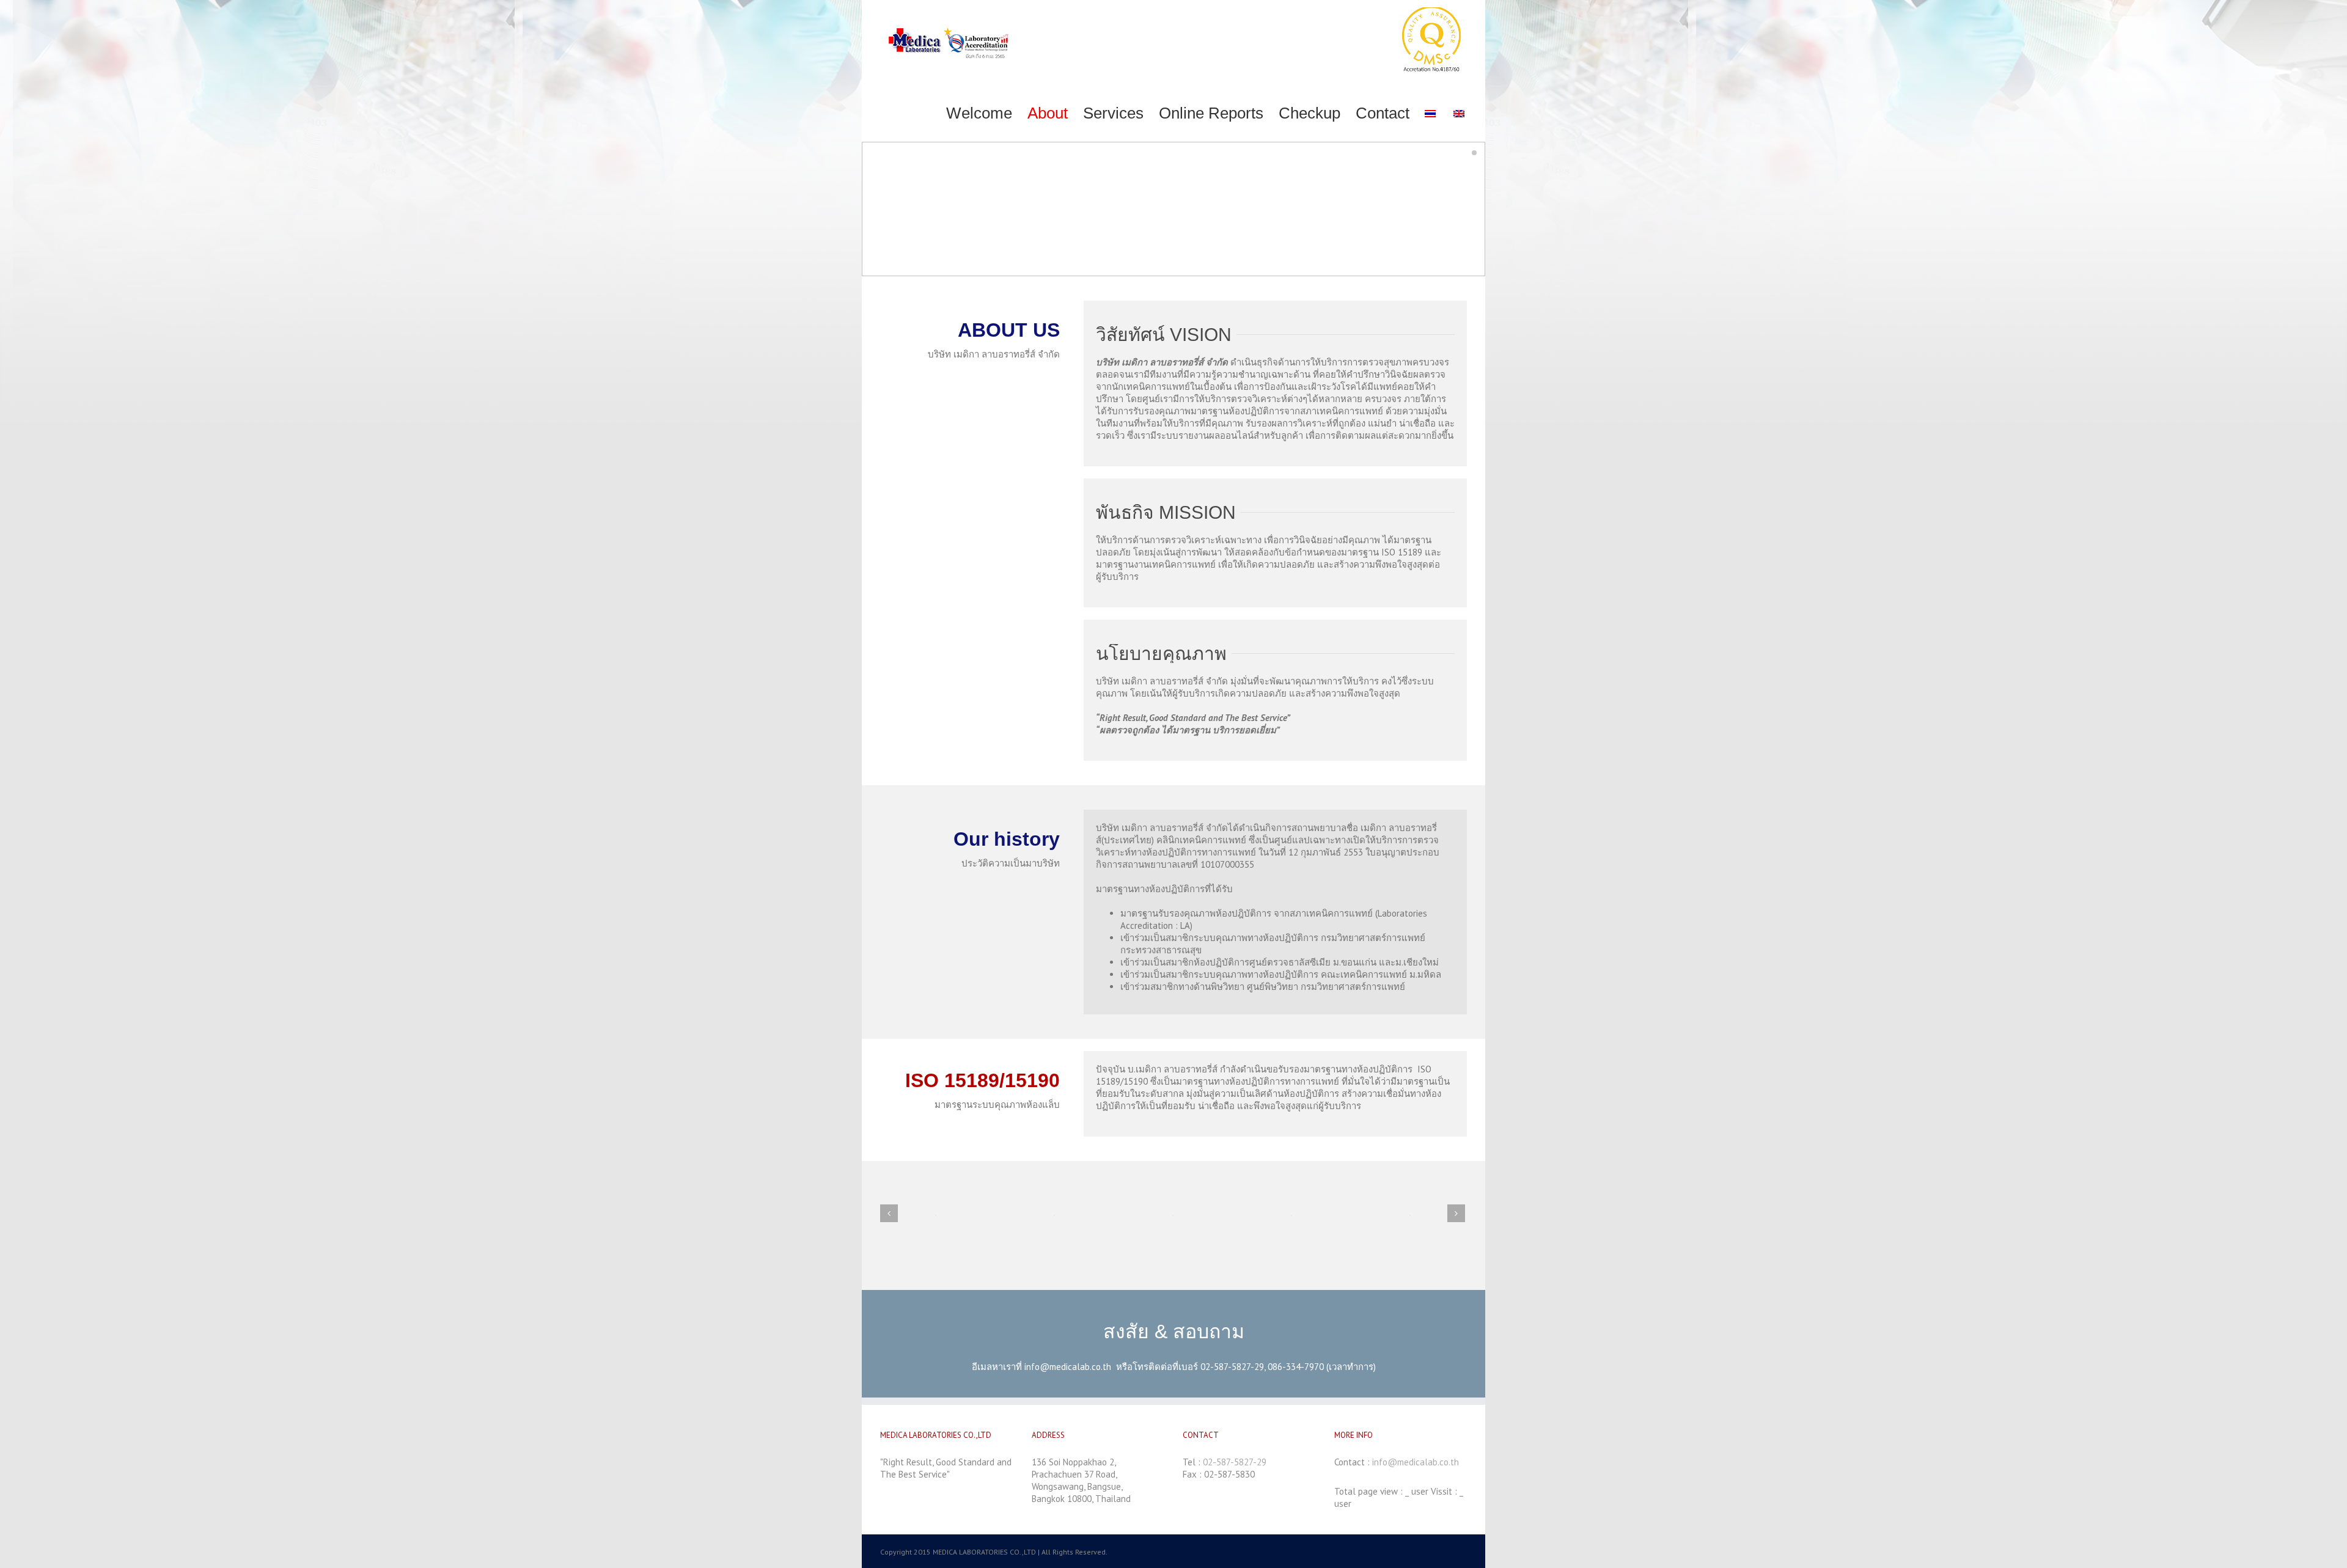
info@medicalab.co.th (1068, 1367)
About (1048, 113)
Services (1113, 113)
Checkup (1309, 113)
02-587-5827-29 (1235, 1462)
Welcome (979, 113)
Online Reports (1211, 113)
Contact (1383, 113)
